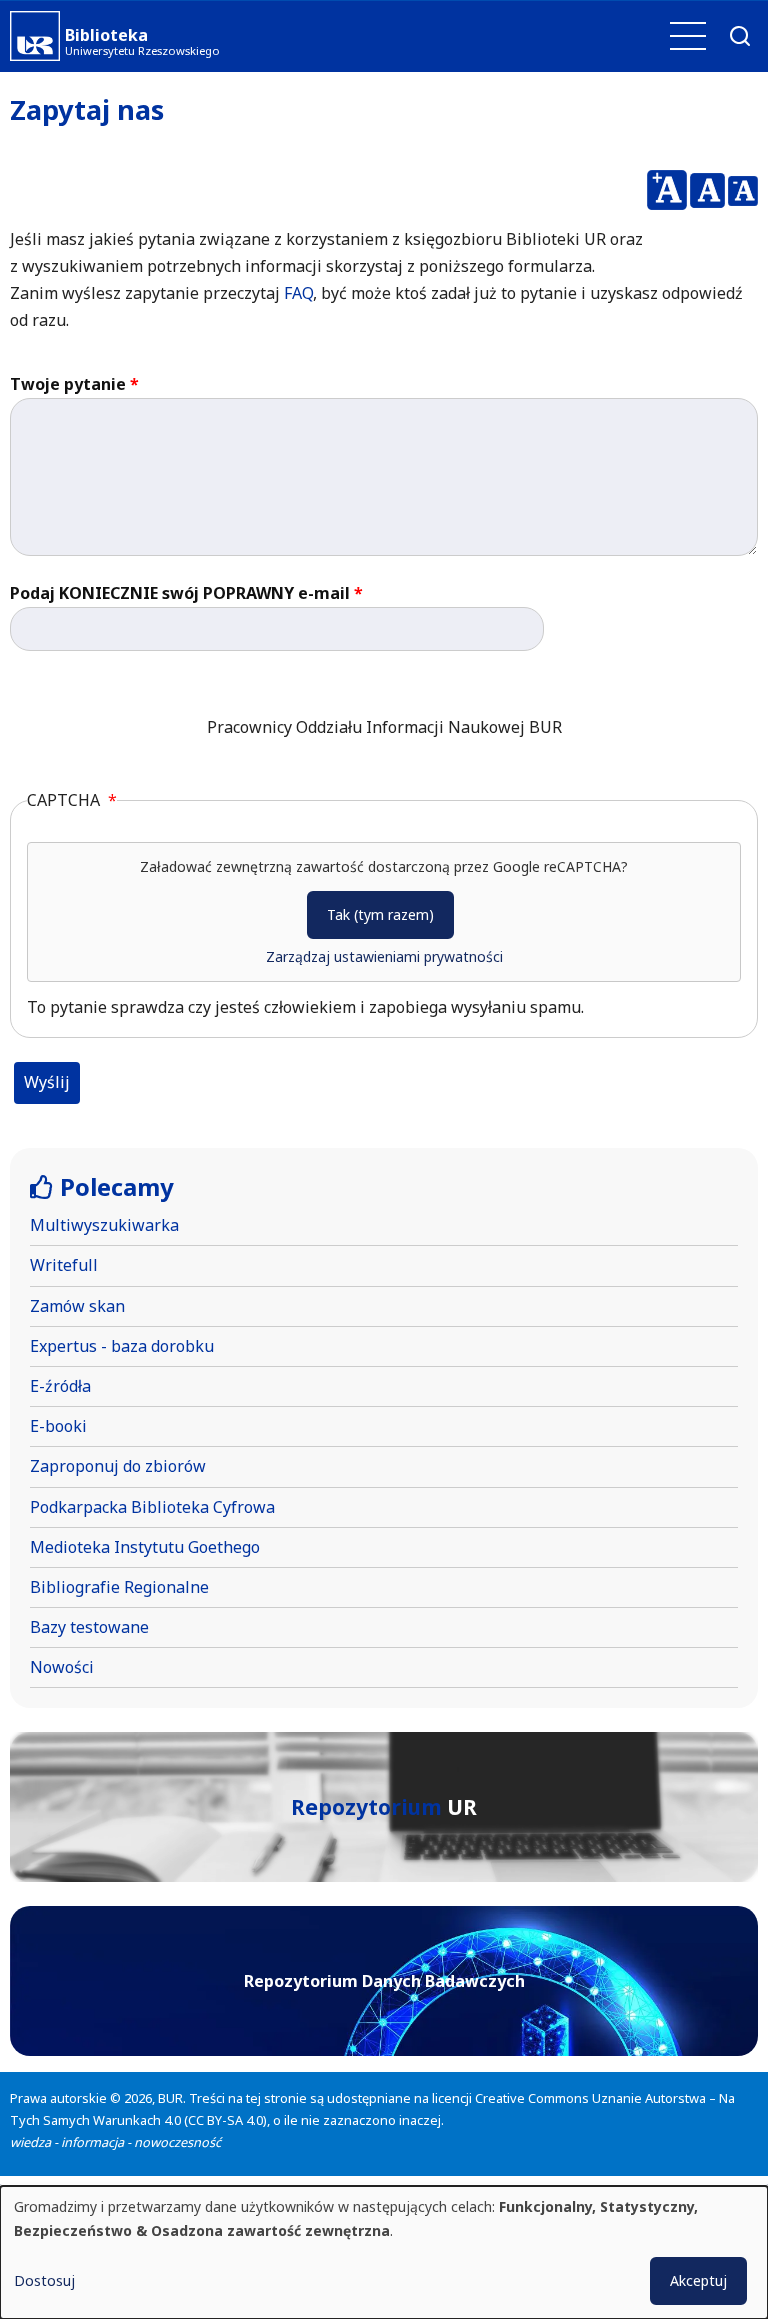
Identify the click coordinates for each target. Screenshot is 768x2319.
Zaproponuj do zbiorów (118, 1466)
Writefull (64, 1265)
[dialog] (384, 2252)
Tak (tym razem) (380, 914)
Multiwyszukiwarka (104, 1225)
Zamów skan (77, 1306)
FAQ (298, 293)
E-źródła (60, 1386)
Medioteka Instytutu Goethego (145, 1547)
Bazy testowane (89, 1627)
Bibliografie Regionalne (119, 1587)
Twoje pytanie (68, 384)
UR (384, 1807)
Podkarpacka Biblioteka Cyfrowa (152, 1507)
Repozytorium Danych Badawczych (384, 1981)
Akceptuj (698, 2280)
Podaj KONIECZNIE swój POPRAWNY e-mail (180, 593)
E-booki (58, 1426)
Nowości (62, 1667)
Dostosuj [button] (44, 2280)
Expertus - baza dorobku (122, 1346)
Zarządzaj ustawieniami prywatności (384, 956)
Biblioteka (106, 35)
